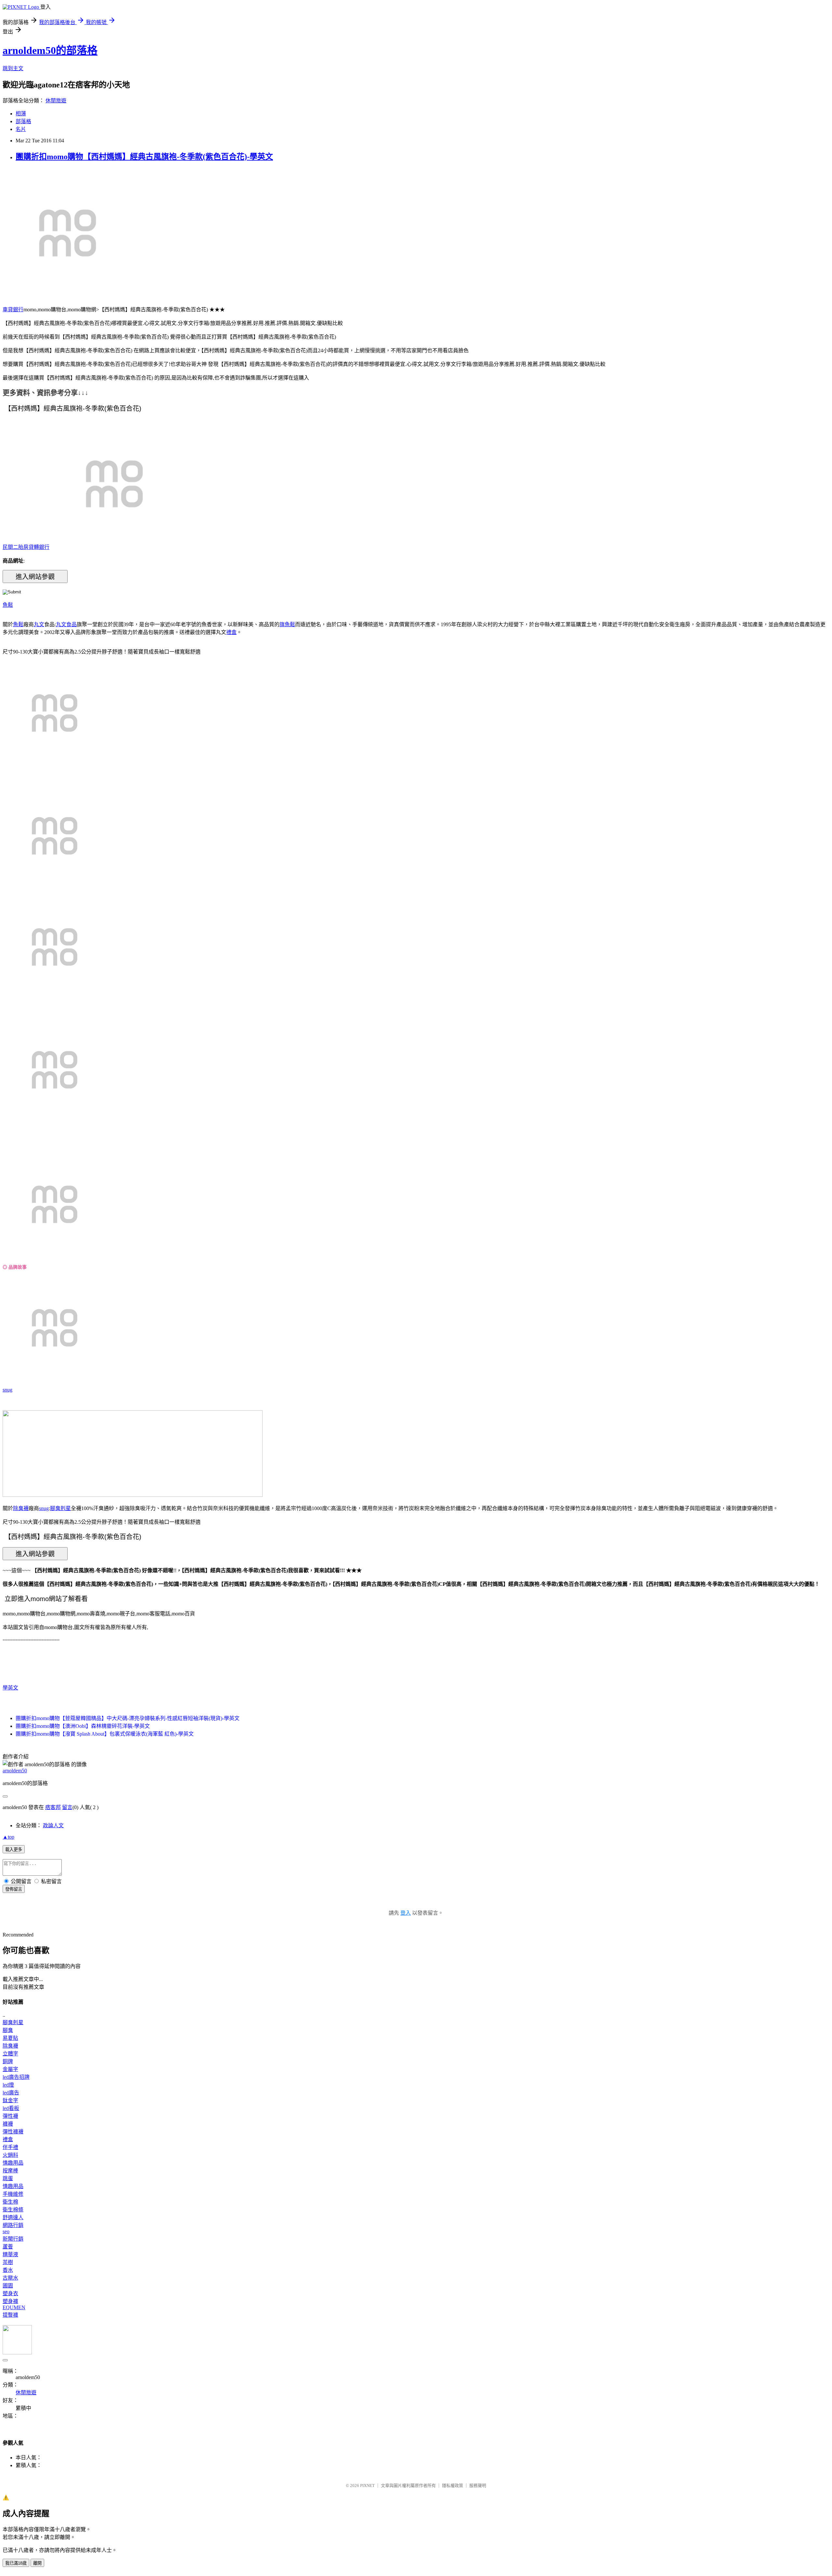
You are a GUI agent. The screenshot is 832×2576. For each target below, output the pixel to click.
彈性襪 (10, 2116)
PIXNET (367, 2485)
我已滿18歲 (16, 2563)
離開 (37, 2563)
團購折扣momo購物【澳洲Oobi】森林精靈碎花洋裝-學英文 (83, 1726)
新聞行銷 (13, 2239)
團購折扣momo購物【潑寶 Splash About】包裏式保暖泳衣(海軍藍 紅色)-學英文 (105, 1734)
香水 (8, 2270)
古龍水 (10, 2278)
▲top (8, 1837)
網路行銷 (13, 2225)
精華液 (10, 2254)
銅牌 (8, 2061)
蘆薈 (8, 2247)
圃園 (8, 2286)
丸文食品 (66, 624)
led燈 (8, 2085)
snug (7, 1390)
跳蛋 (8, 2178)
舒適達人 (13, 2217)
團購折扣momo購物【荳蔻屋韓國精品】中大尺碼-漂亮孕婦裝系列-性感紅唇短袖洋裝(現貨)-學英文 (128, 1718)
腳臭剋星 (60, 1508)
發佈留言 (14, 1889)
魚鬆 (8, 605)
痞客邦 (53, 1807)
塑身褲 (10, 2301)
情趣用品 (13, 2163)
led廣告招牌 (16, 2077)
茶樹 (8, 2262)
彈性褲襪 (13, 2132)
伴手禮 (10, 2147)
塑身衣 (10, 2293)
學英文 (10, 1688)
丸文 (39, 624)
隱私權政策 (453, 2485)
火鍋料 (10, 2155)
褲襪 (8, 2124)
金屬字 (10, 2069)
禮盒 (231, 632)
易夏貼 (10, 2038)
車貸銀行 (13, 310)
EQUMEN (14, 2307)
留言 (67, 1807)
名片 (21, 129)
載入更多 (14, 1850)
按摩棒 (10, 2171)
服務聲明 (478, 2485)
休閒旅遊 (56, 101)
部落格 (23, 121)
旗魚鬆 (287, 624)
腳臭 (8, 2030)
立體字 (10, 2054)
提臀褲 (10, 2315)
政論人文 (53, 1825)
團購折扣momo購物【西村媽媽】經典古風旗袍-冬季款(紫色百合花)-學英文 (144, 157)
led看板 (11, 2108)
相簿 (21, 114)
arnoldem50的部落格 (50, 50)
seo (6, 2231)
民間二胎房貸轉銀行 (26, 547)
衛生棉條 (13, 2210)
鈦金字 (10, 2100)
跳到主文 (13, 68)
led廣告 (11, 2093)
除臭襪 (21, 1508)
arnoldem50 (15, 1771)
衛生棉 (10, 2202)
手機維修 (13, 2194)
